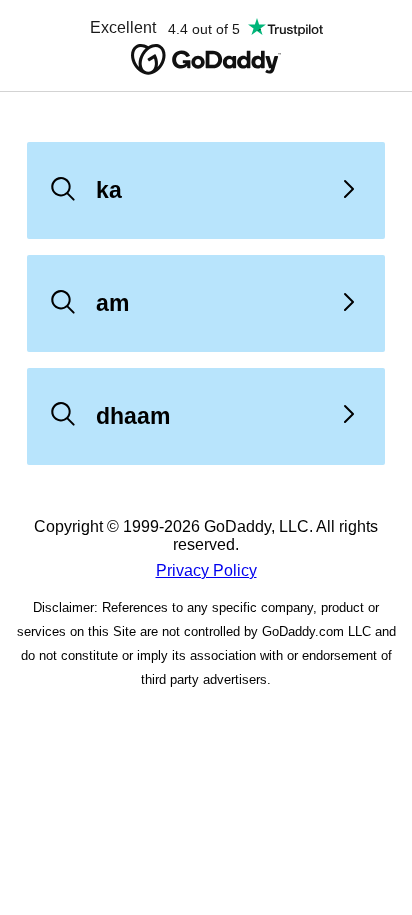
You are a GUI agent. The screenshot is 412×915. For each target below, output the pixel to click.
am (112, 303)
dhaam (133, 416)
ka (109, 190)
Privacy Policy (206, 570)
